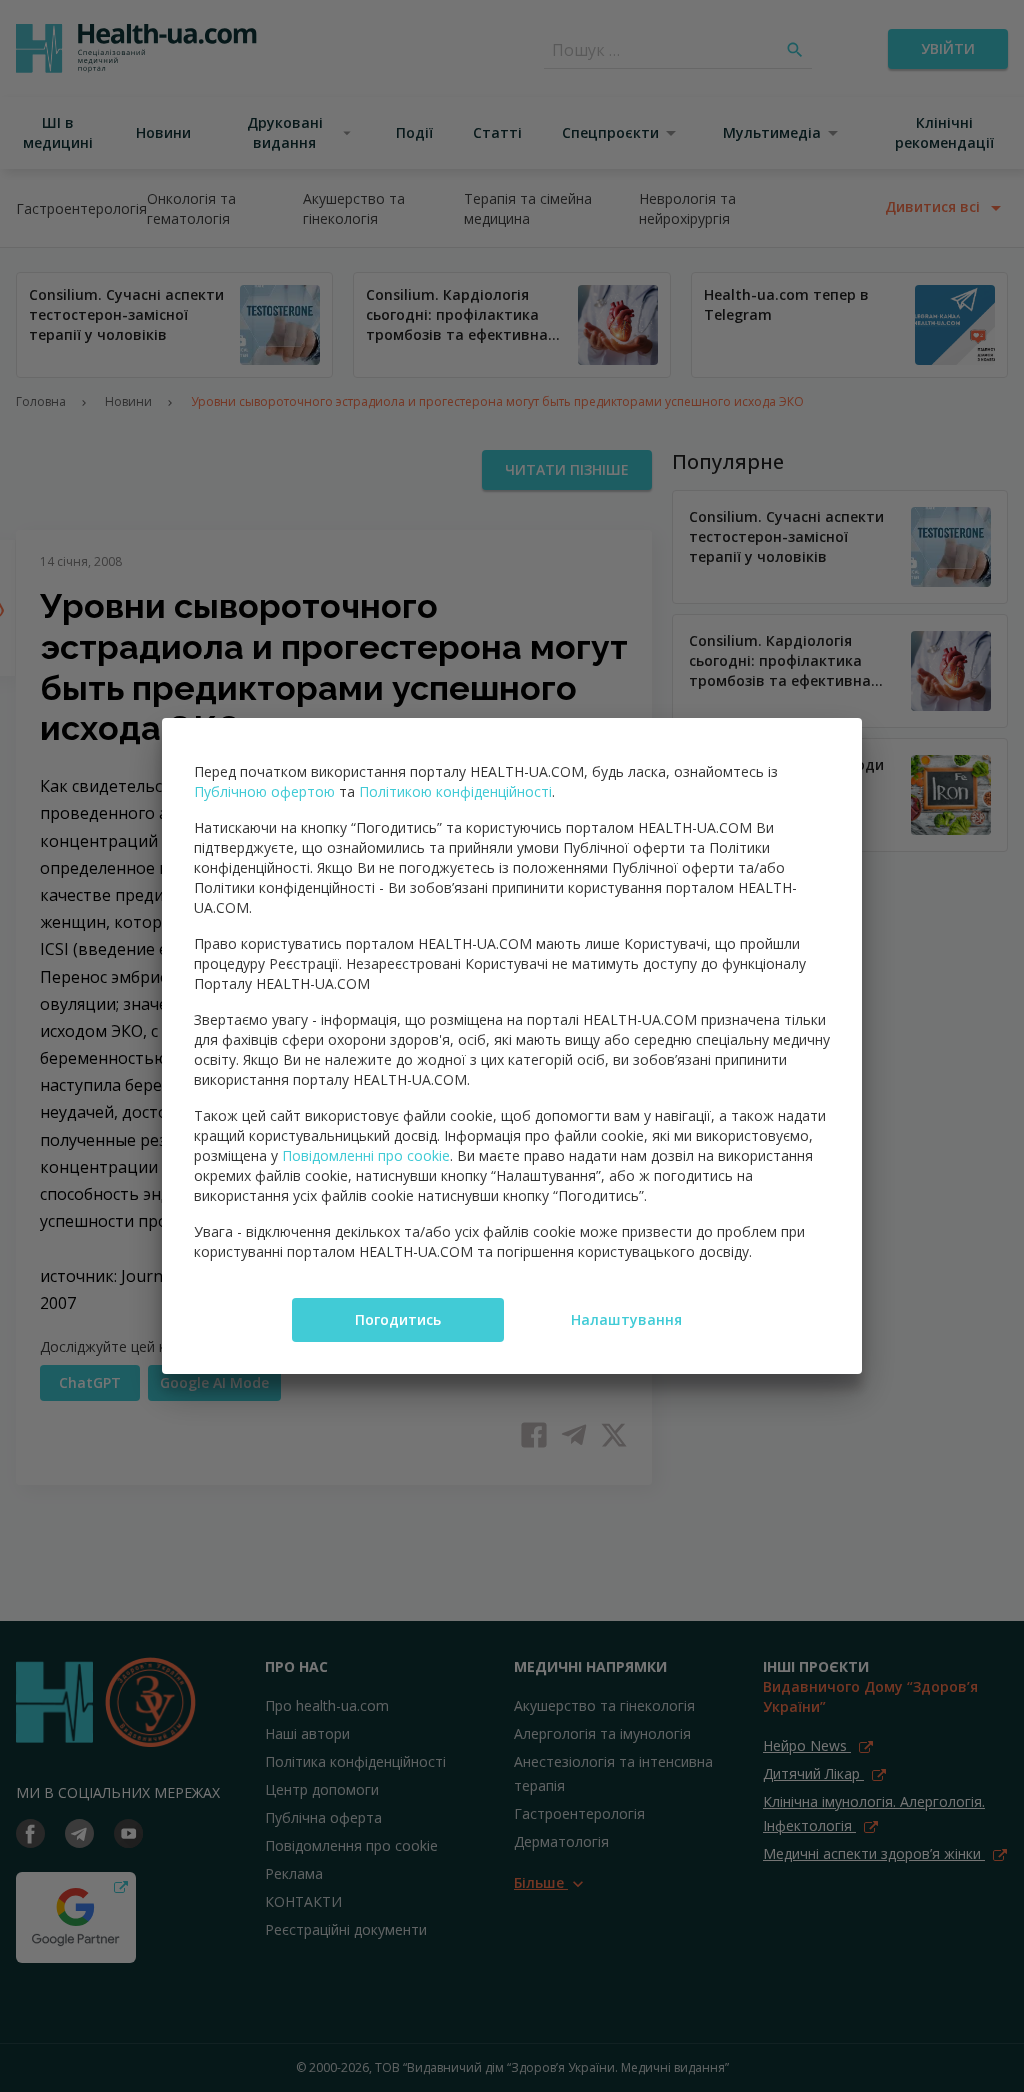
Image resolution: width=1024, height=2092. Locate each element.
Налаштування (626, 1319)
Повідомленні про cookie (366, 1155)
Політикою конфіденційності (455, 791)
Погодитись (398, 1319)
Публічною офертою (264, 791)
